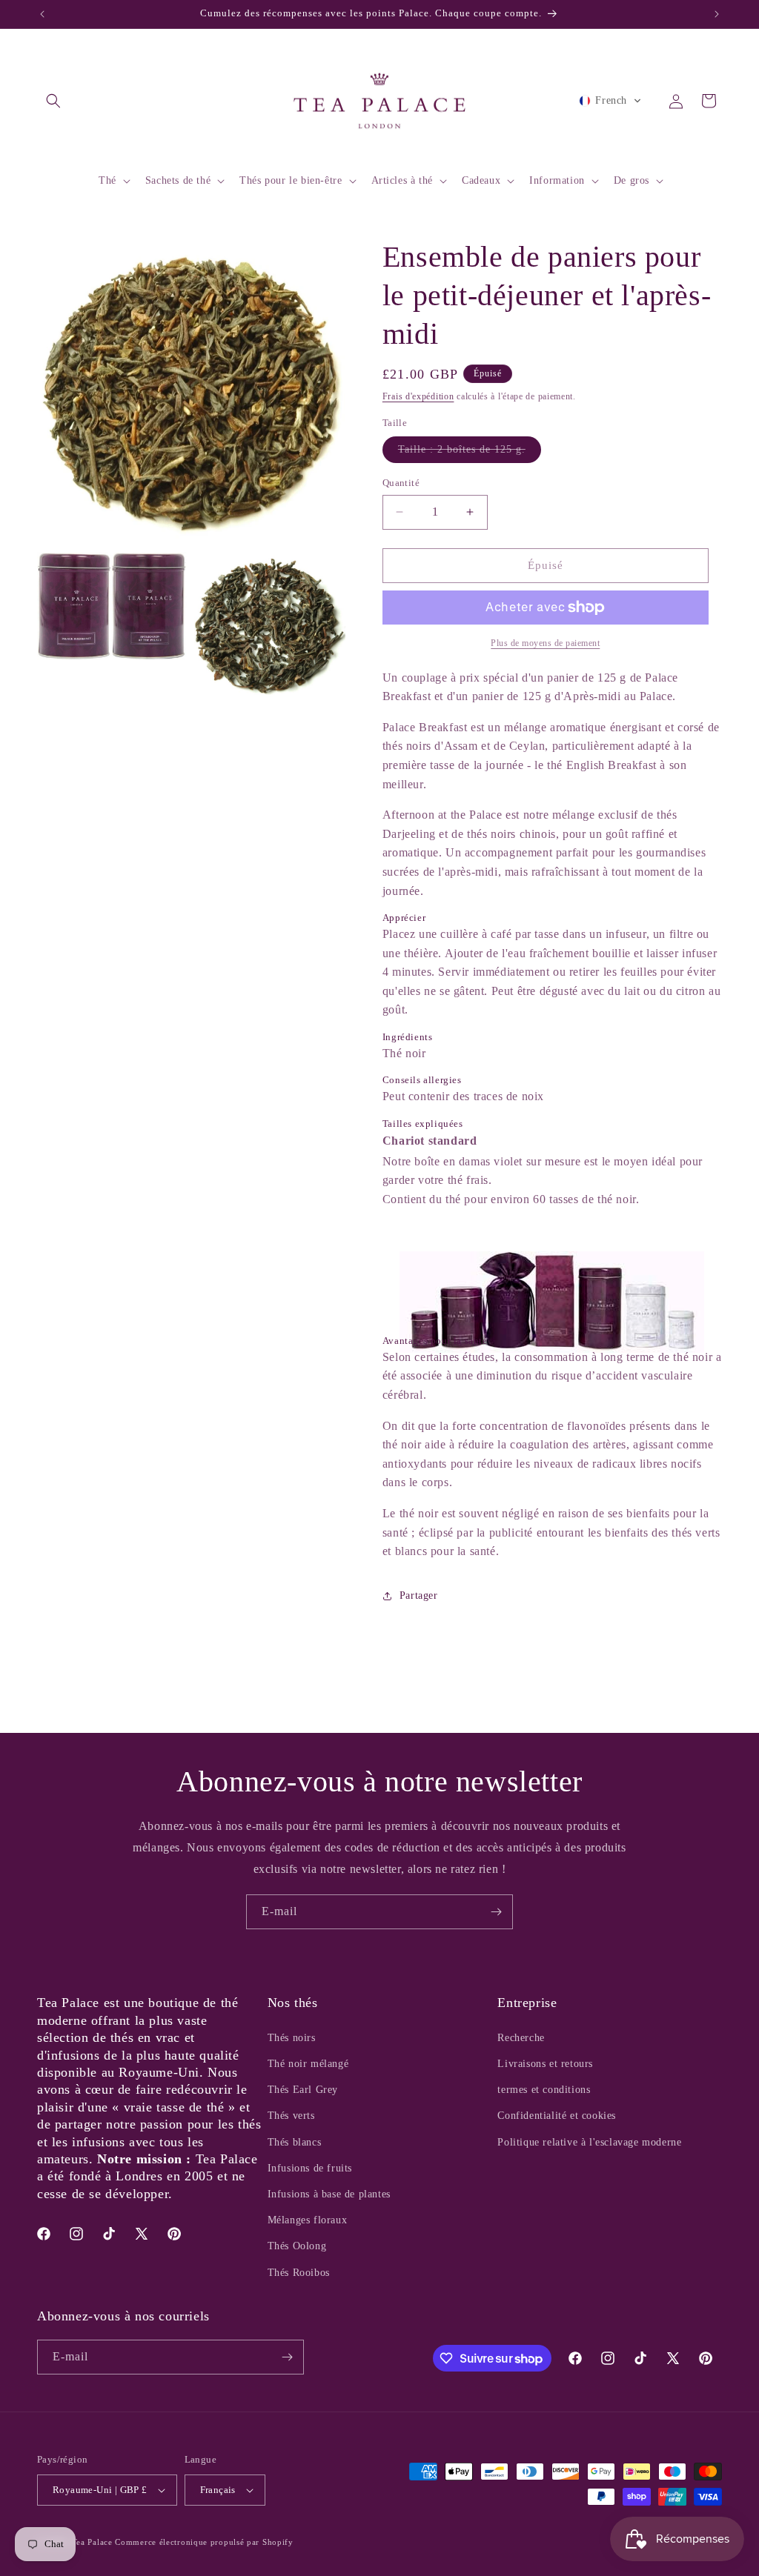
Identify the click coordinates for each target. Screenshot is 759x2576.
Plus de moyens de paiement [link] (545, 643)
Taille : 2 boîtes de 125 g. (470, 453)
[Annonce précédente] (42, 14)
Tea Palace (92, 2542)
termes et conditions (544, 2090)
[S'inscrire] (496, 1912)
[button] (53, 101)
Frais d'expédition (418, 396)
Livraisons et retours (545, 2064)
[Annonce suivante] (717, 14)
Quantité (401, 483)
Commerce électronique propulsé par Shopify (204, 2542)
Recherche (521, 2038)
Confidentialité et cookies (557, 2116)
